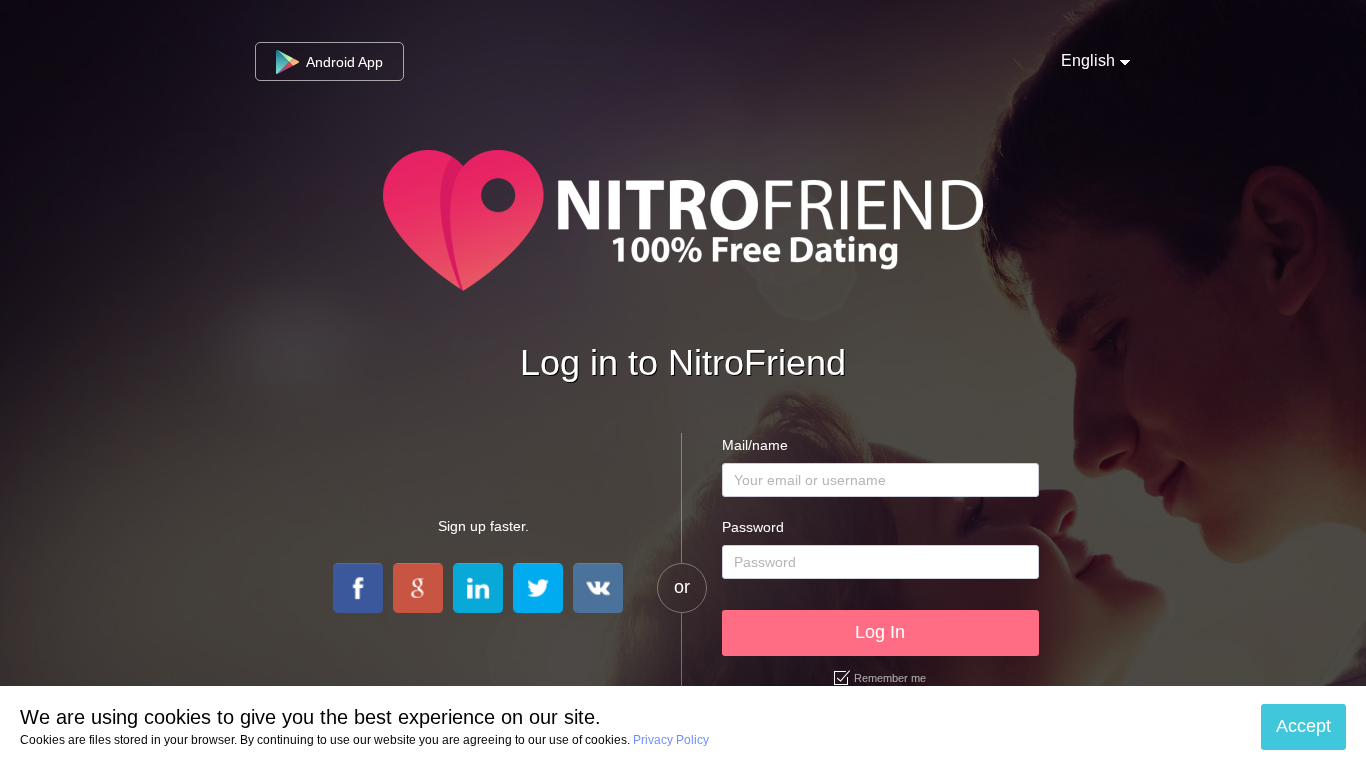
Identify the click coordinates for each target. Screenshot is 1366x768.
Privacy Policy (671, 740)
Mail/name (755, 445)
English (1088, 60)
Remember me (890, 678)
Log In (880, 632)
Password (753, 527)
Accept (1303, 726)
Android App (342, 62)
